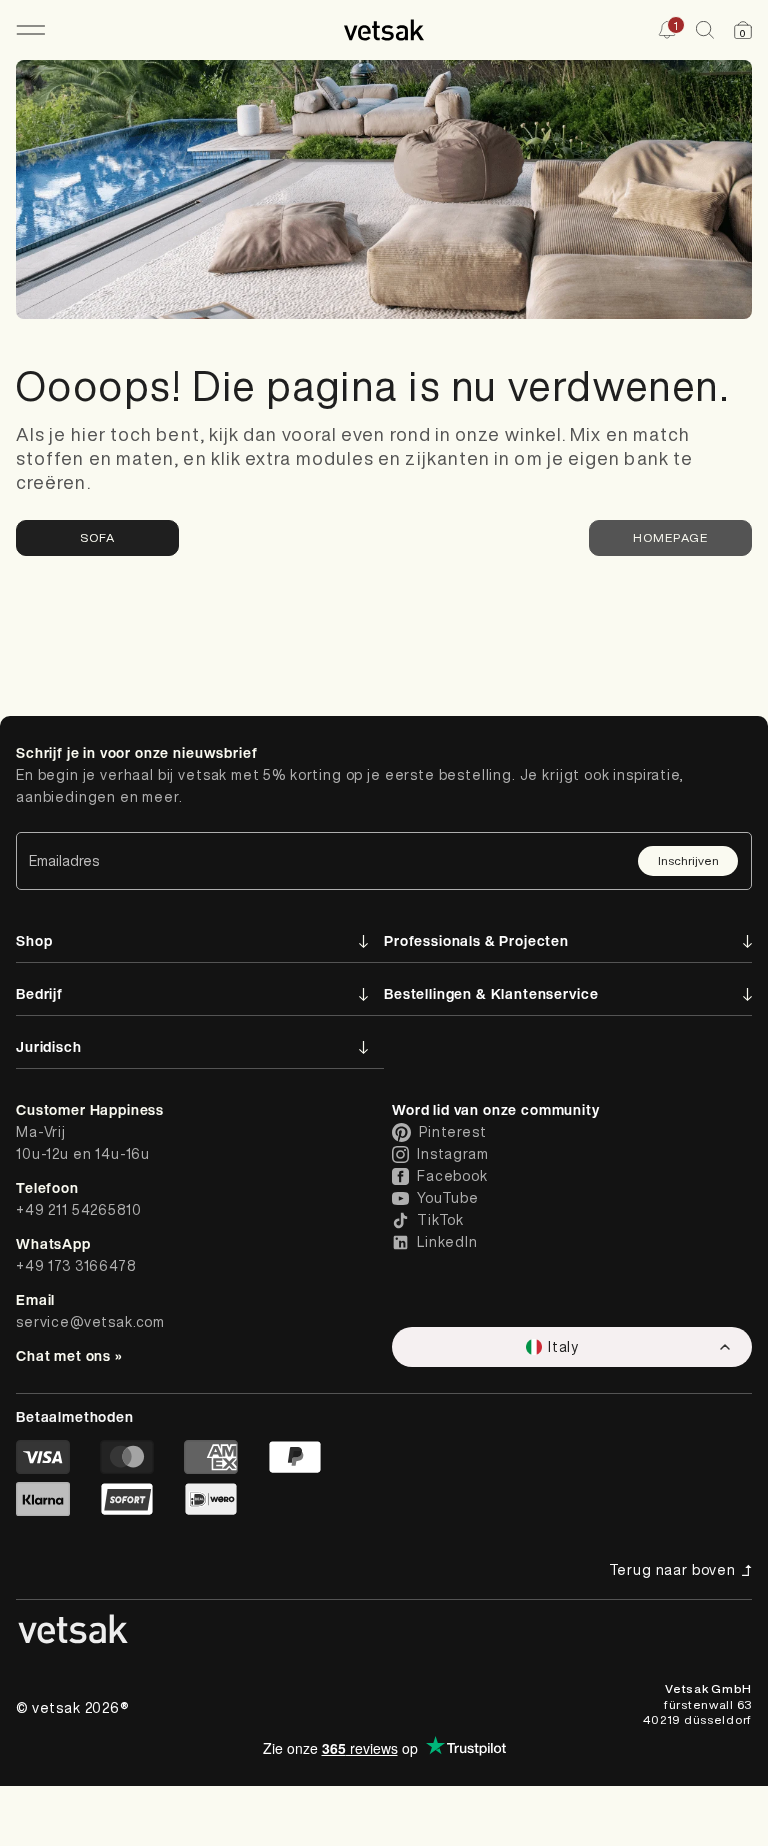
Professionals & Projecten (476, 940)
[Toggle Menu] (30, 30)
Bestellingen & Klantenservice (491, 993)
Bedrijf (39, 993)
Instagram (453, 1154)
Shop (34, 940)
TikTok (440, 1220)
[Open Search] (705, 30)
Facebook (452, 1176)
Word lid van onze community (496, 1109)
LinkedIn (447, 1242)
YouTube (448, 1198)
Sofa (98, 537)
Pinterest (453, 1132)
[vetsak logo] (383, 30)
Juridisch (49, 1046)
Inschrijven (688, 860)
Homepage (671, 537)
